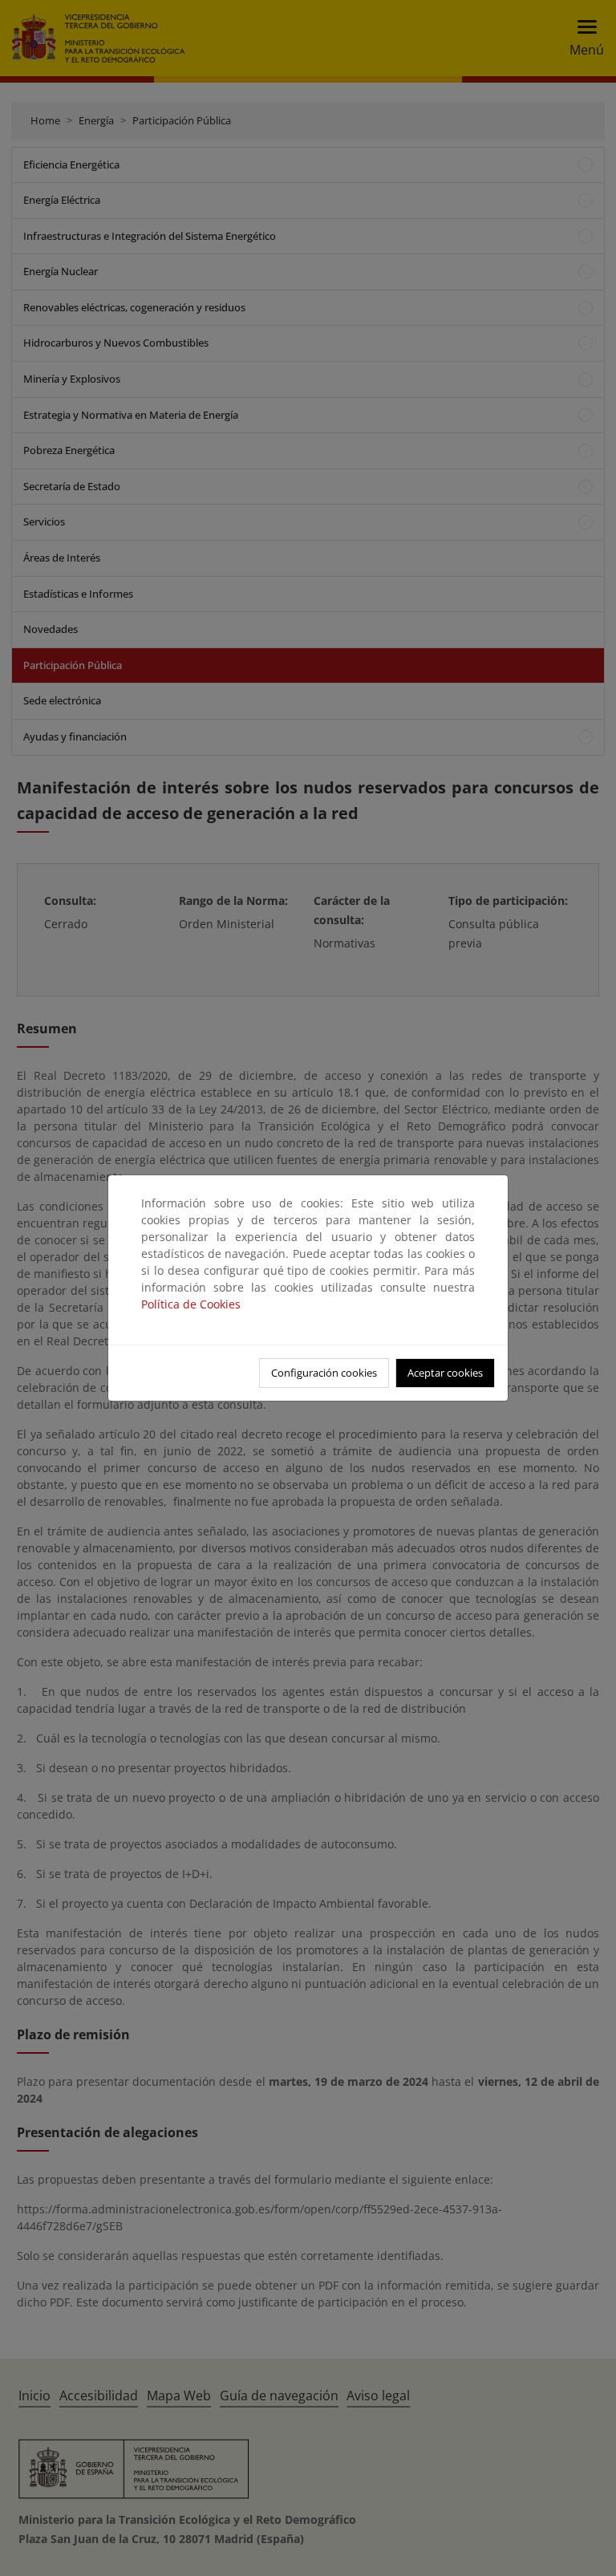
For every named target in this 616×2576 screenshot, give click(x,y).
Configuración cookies (324, 1373)
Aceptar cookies (445, 1373)
